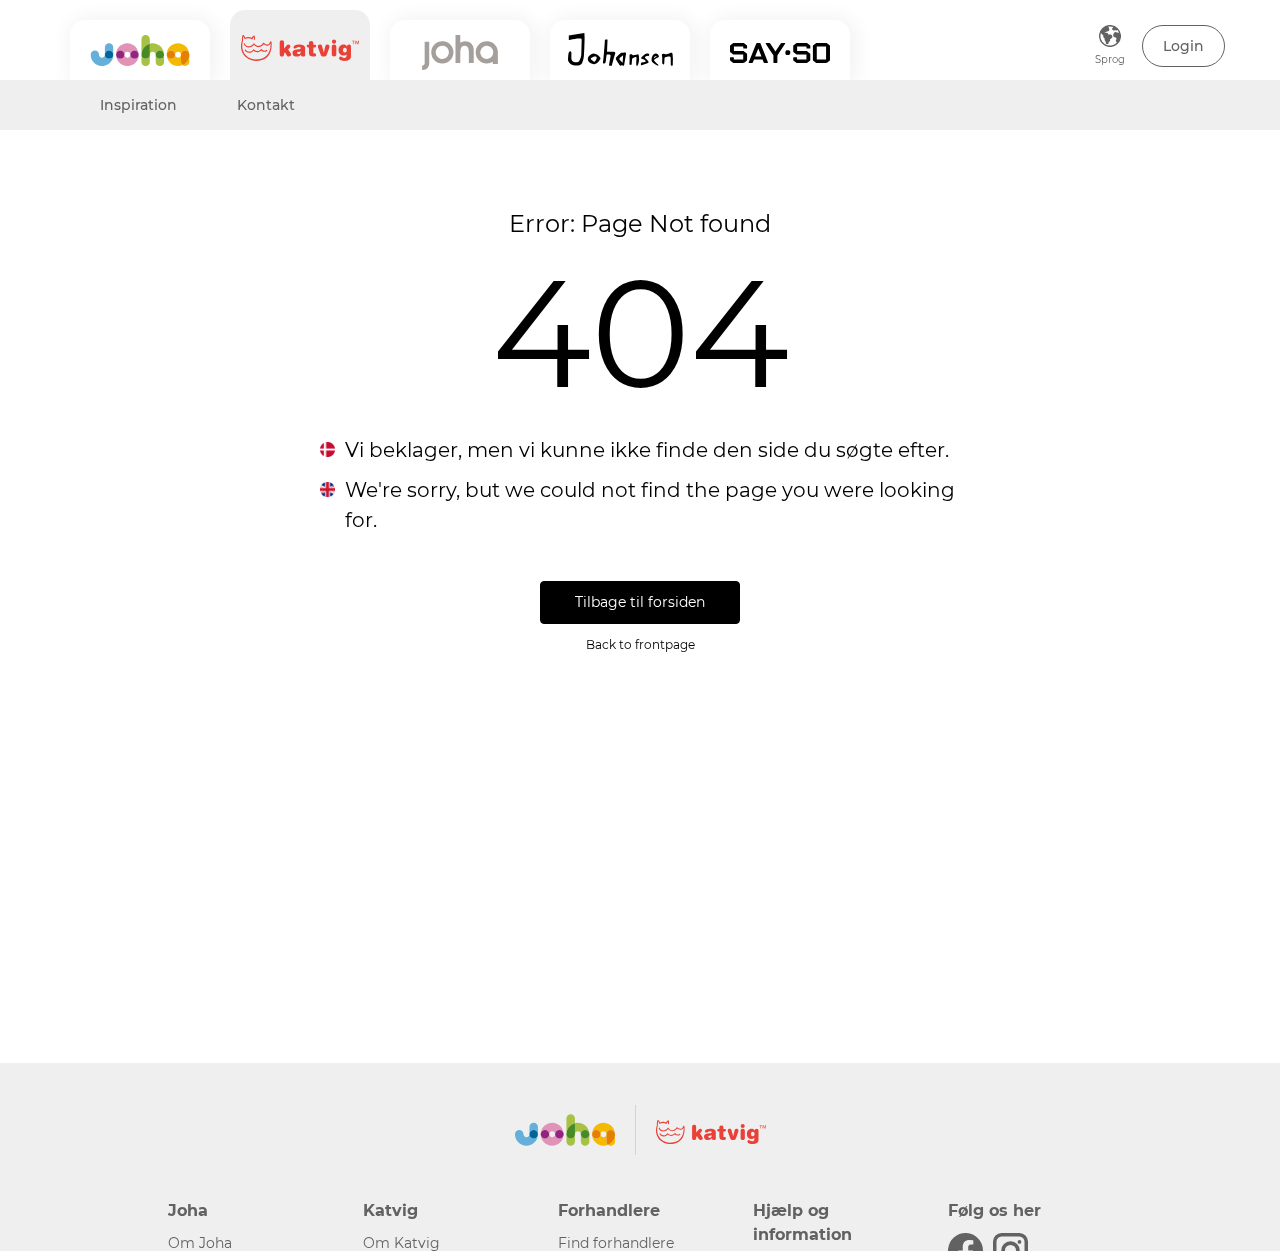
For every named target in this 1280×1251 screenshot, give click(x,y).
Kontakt (266, 105)
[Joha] (140, 50)
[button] (1183, 46)
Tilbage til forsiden (640, 602)
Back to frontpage (640, 644)
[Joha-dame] (460, 50)
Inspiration (138, 105)
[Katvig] (300, 45)
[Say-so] (780, 50)
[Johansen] (620, 50)
